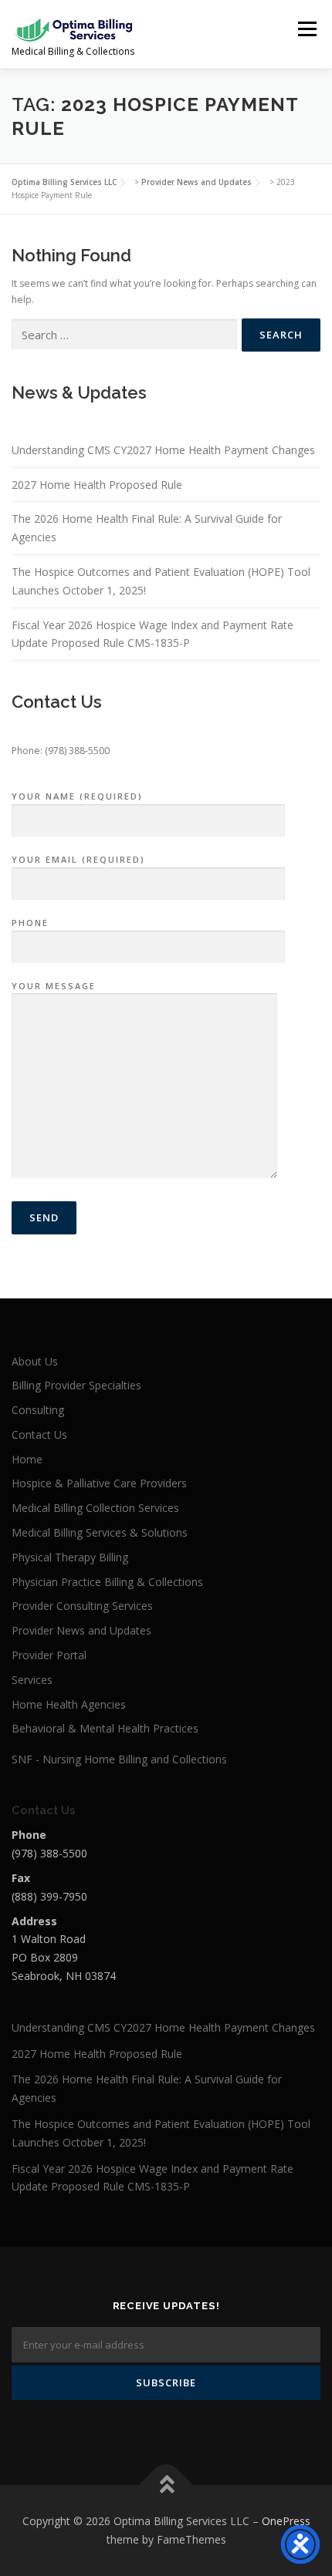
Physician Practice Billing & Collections (107, 1582)
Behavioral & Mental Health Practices (105, 1728)
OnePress (286, 2521)
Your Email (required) (78, 859)
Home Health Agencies (69, 1704)
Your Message (54, 986)
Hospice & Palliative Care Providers (99, 1483)
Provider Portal (49, 1655)
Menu (306, 29)
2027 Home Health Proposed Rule (97, 485)
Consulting (38, 1410)
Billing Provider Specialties (76, 1385)
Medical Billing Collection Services (95, 1508)
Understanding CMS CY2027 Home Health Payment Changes (163, 450)
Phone (30, 923)
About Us (35, 1361)
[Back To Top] (166, 2485)
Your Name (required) (77, 796)
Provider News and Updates (81, 1630)
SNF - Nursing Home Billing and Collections (119, 1759)
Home (27, 1459)
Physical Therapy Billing (70, 1557)
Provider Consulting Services (82, 1606)
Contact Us (39, 1434)
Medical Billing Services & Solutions (100, 1532)
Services (32, 1680)
